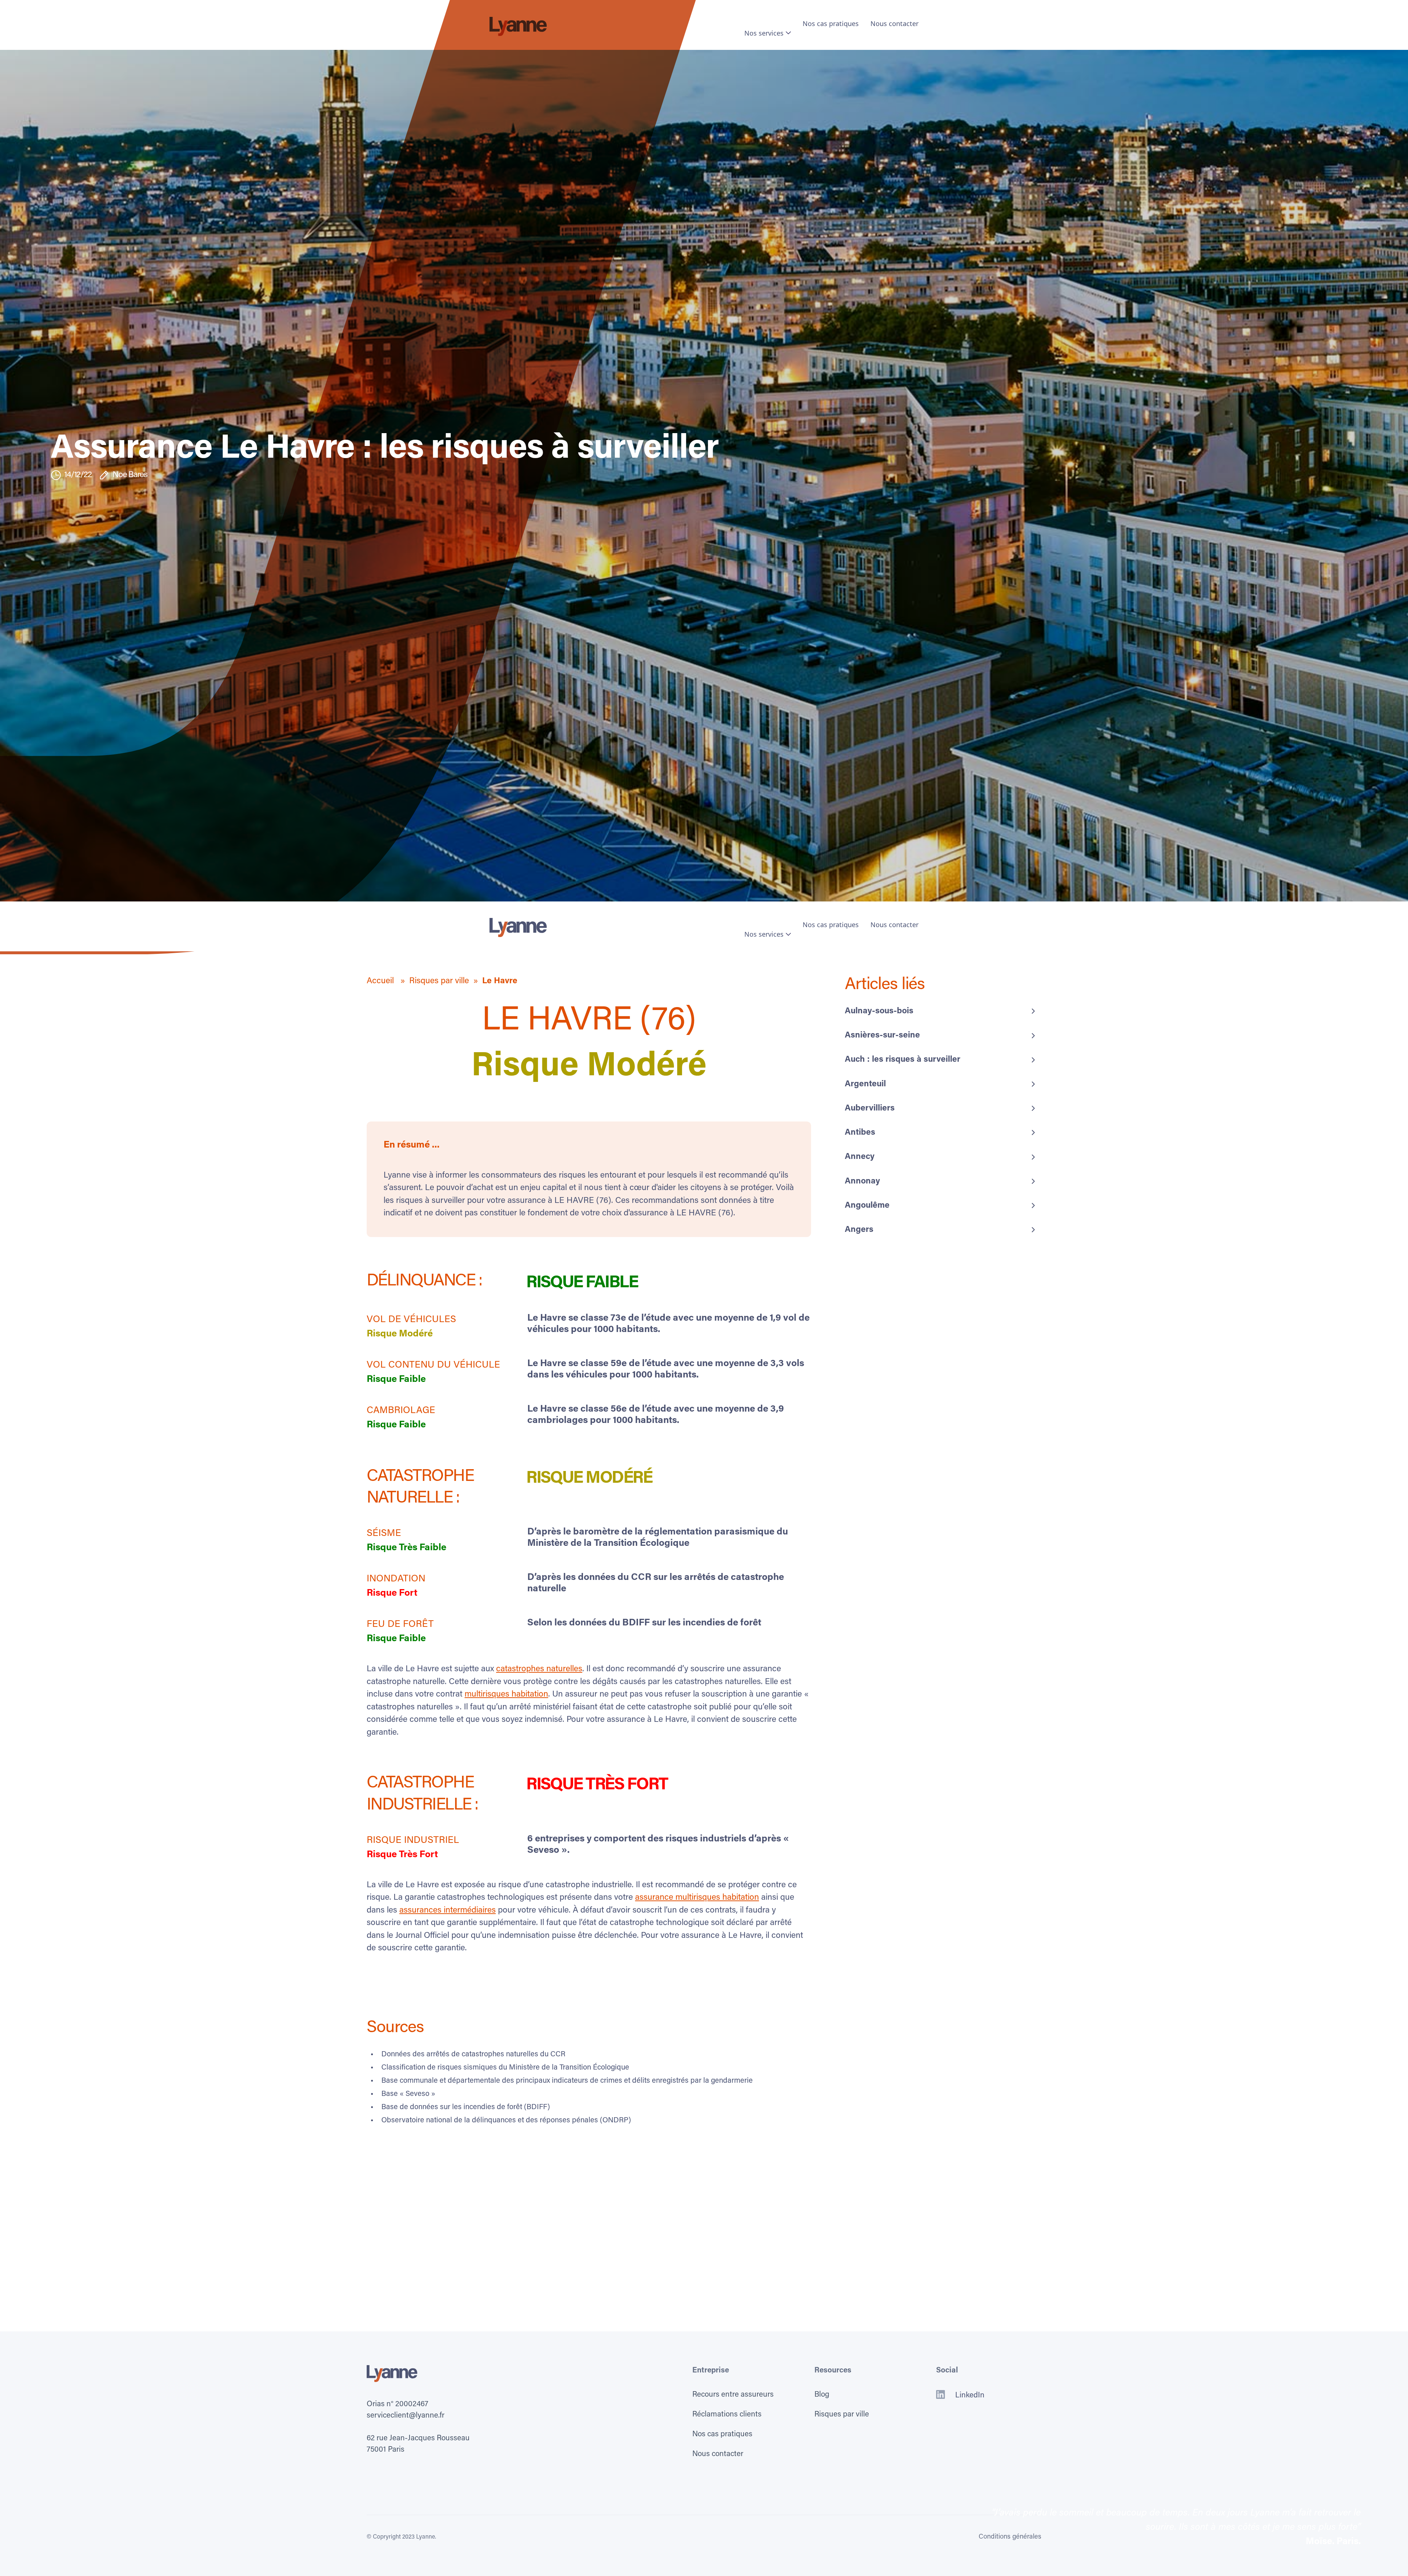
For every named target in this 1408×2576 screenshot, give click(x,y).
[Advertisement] (704, 2206)
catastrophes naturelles (539, 1669)
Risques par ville (439, 981)
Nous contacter (894, 23)
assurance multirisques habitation (697, 1898)
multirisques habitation (506, 1695)
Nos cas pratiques (831, 23)
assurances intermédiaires (448, 1911)
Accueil (381, 981)
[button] (768, 33)
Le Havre (500, 981)
